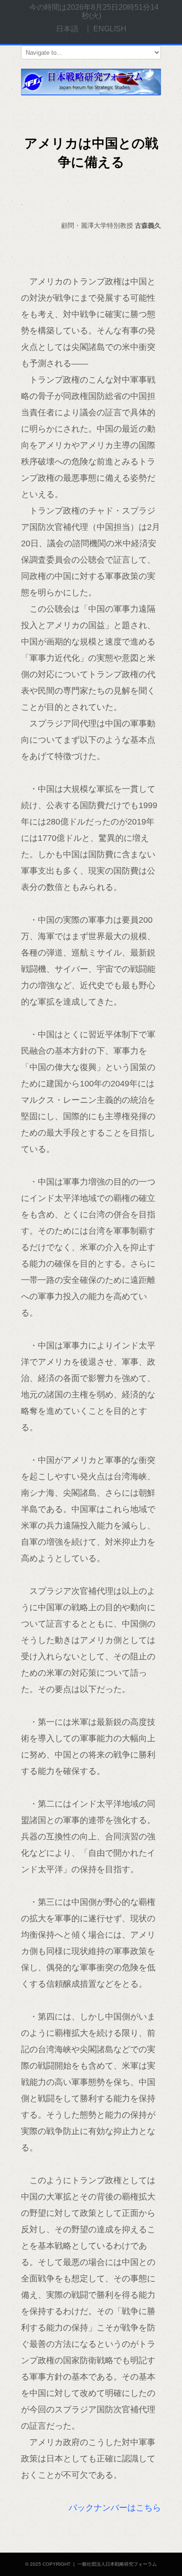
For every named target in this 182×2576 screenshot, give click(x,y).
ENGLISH (110, 29)
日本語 (67, 29)
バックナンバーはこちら (115, 2508)
